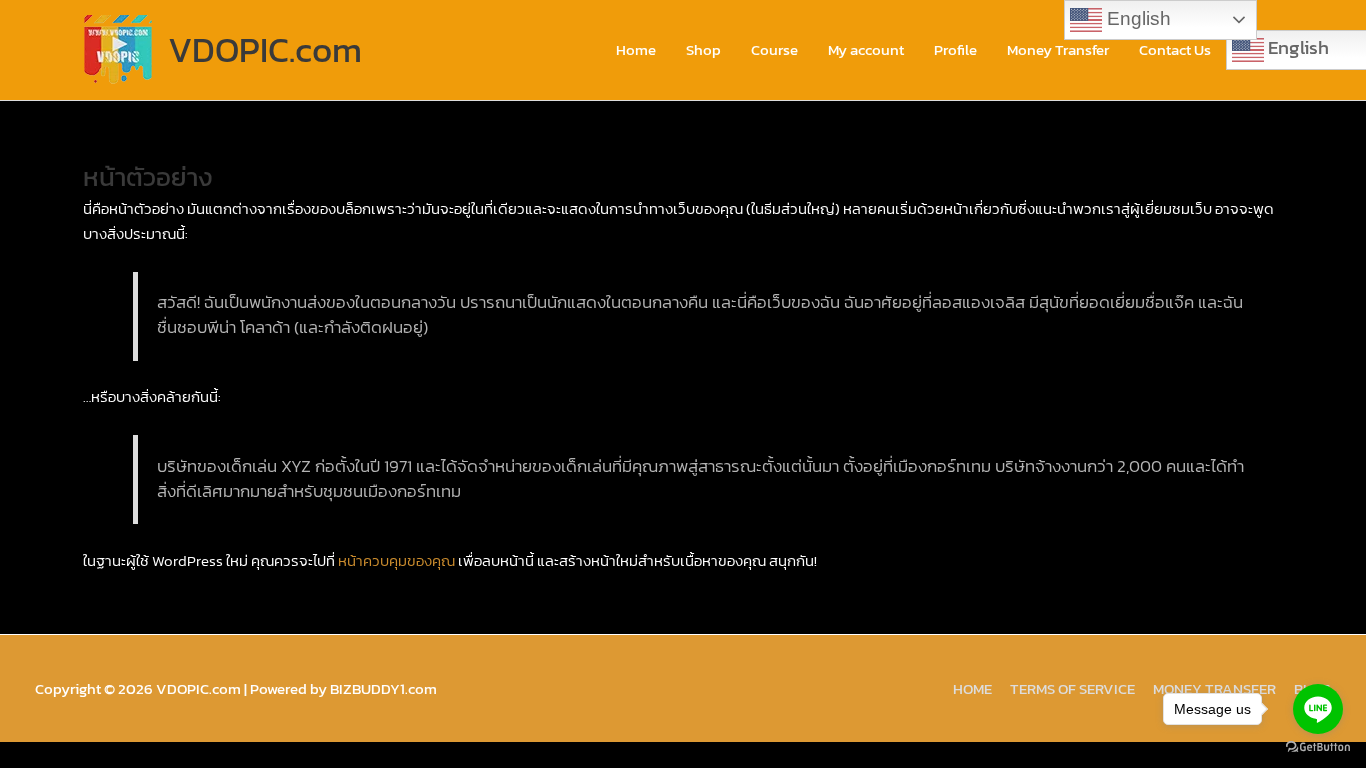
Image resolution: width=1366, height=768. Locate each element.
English (1136, 18)
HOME (972, 688)
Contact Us (1175, 49)
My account (866, 49)
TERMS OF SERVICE (1072, 688)
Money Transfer (1058, 49)
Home (636, 49)
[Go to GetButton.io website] (1318, 747)
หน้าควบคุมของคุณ (396, 560)
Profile (955, 49)
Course (774, 49)
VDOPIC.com (265, 49)
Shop (703, 49)
